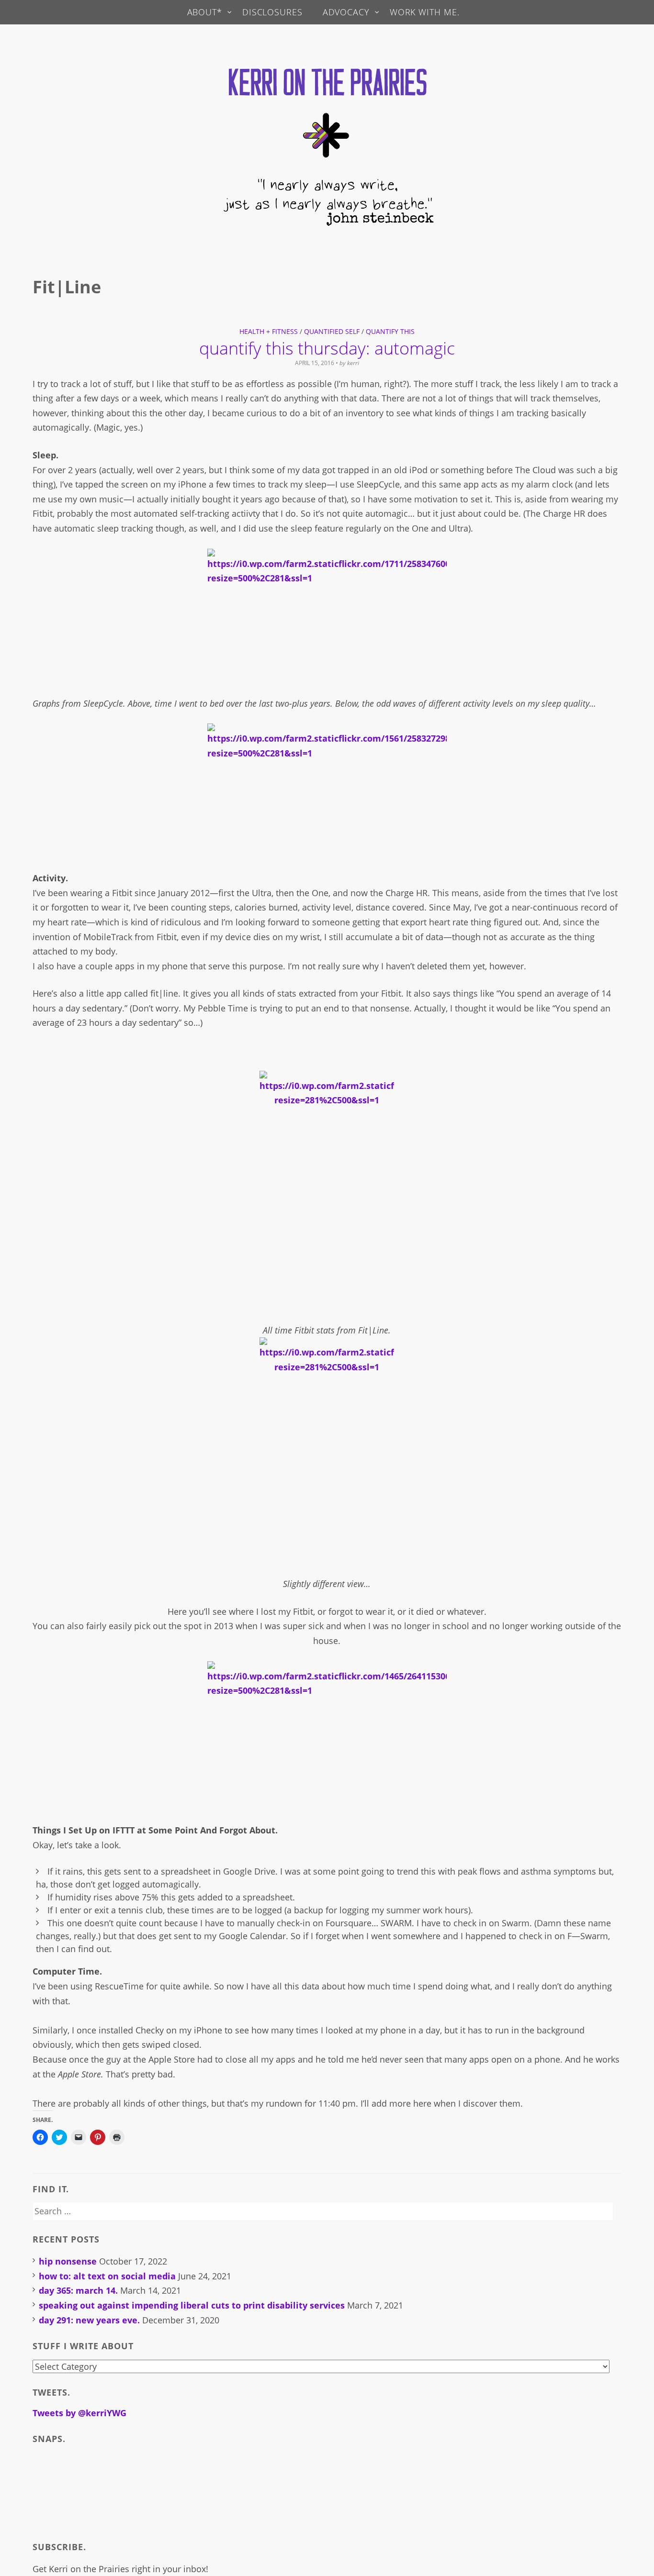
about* (205, 12)
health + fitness (269, 331)
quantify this (390, 331)
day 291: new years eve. (89, 2320)
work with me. (425, 12)
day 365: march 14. (78, 2290)
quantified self (332, 331)
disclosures (272, 12)
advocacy (346, 12)
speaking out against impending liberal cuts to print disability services (192, 2305)
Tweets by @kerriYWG (79, 2413)
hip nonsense (68, 2261)
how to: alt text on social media (107, 2276)
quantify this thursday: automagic (327, 348)
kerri (353, 363)
